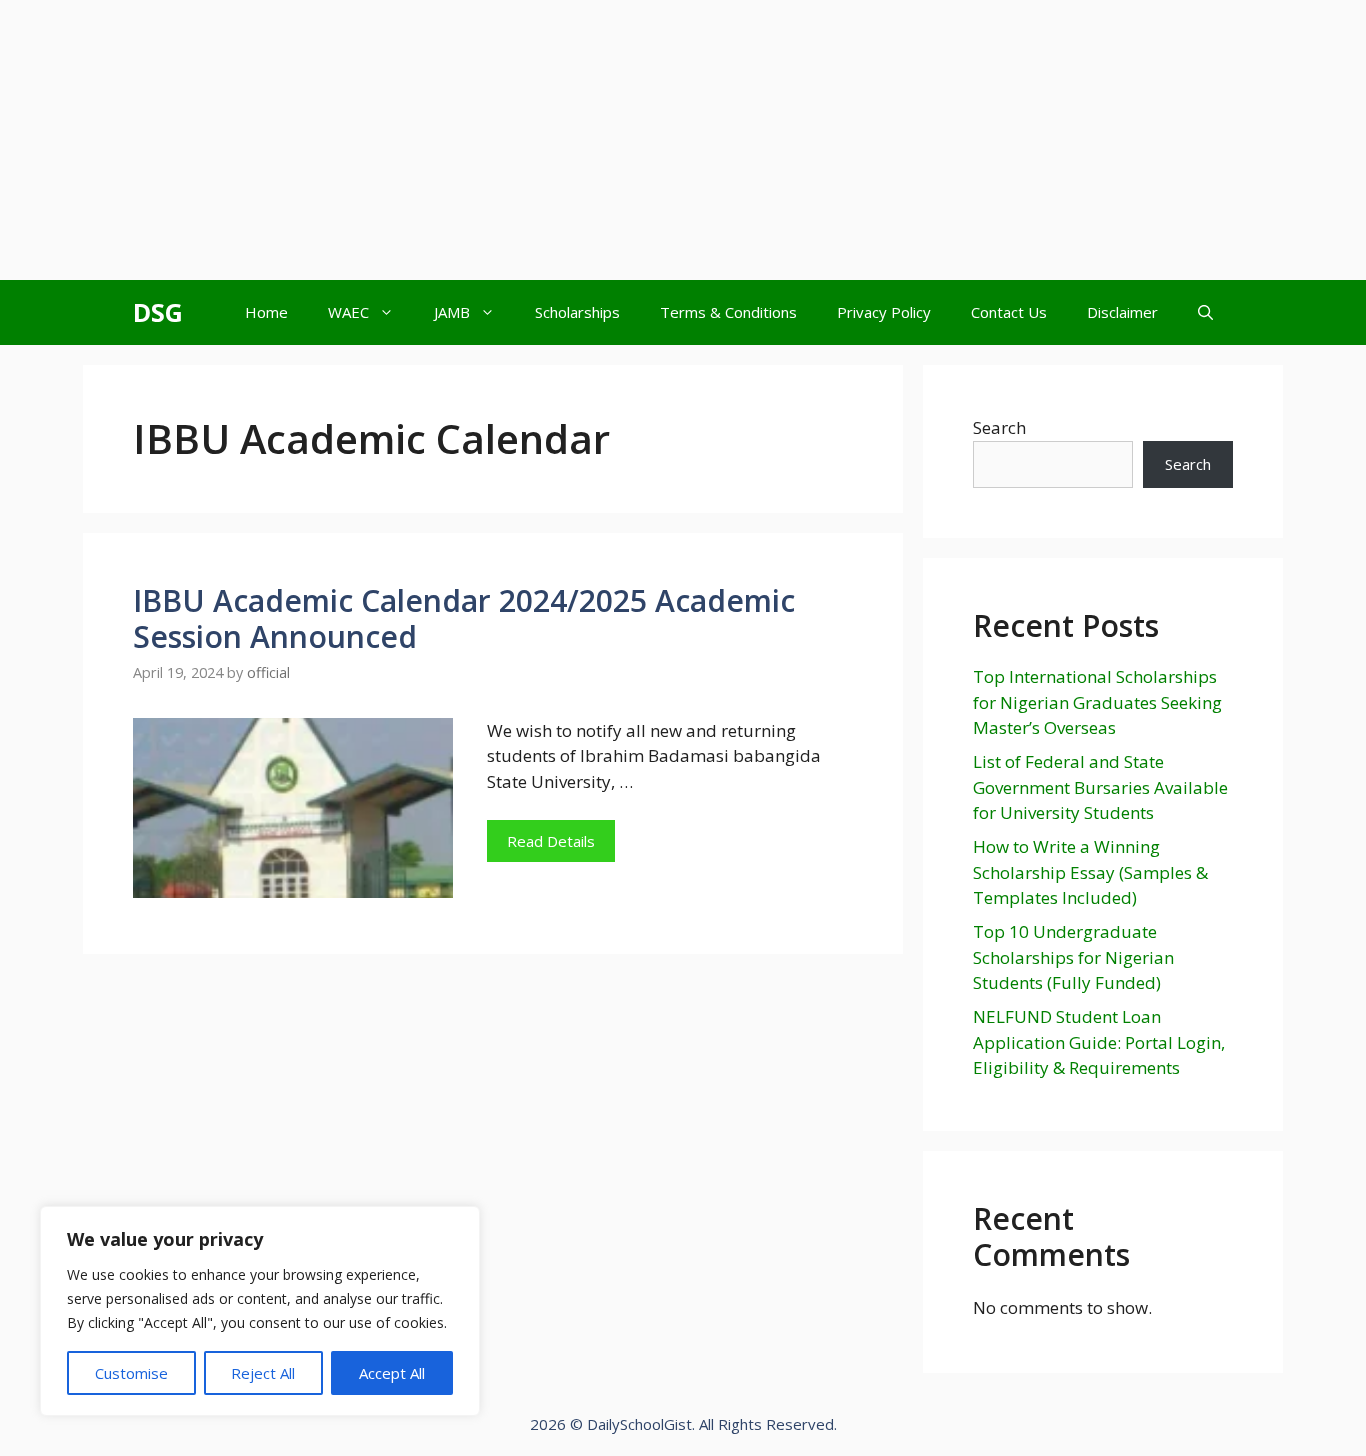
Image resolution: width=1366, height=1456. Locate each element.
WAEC (348, 312)
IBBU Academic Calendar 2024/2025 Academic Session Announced (464, 618)
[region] (260, 1311)
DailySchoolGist (639, 1424)
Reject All (263, 1373)
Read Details (551, 841)
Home (266, 312)
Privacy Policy (884, 312)
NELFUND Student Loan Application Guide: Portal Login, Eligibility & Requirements (1099, 1042)
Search (999, 427)
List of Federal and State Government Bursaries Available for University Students (1100, 787)
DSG (158, 312)
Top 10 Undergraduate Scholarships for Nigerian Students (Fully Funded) (1073, 957)
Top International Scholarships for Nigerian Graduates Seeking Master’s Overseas (1097, 702)
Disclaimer (1122, 312)
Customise (131, 1373)
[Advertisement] (683, 140)
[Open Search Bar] (1205, 312)
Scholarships (577, 312)
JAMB (452, 312)
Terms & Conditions (728, 312)
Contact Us (1009, 312)
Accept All (392, 1373)
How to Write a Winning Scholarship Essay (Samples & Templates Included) (1090, 872)
